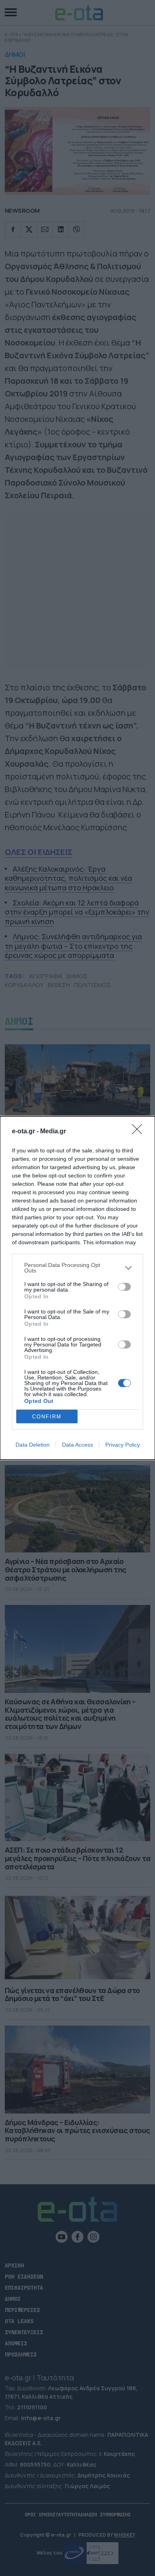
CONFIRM (47, 1417)
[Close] (139, 1132)
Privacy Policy (123, 1445)
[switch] (124, 1287)
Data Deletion (33, 1445)
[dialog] (77, 1288)
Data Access (77, 1445)
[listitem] (77, 1268)
